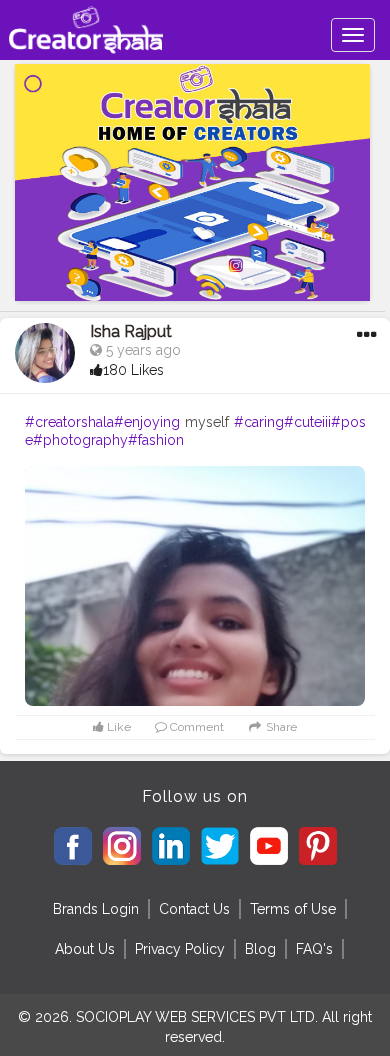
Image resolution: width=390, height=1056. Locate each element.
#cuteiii (307, 422)
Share (280, 727)
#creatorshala (69, 422)
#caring (259, 422)
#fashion (156, 440)
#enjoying (147, 422)
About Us (85, 949)
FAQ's (314, 949)
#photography (80, 440)
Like (117, 727)
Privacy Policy (180, 949)
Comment (195, 727)
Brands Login (96, 909)
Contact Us (194, 909)
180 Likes (133, 370)
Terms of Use (293, 909)
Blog (260, 949)
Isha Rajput (131, 331)
